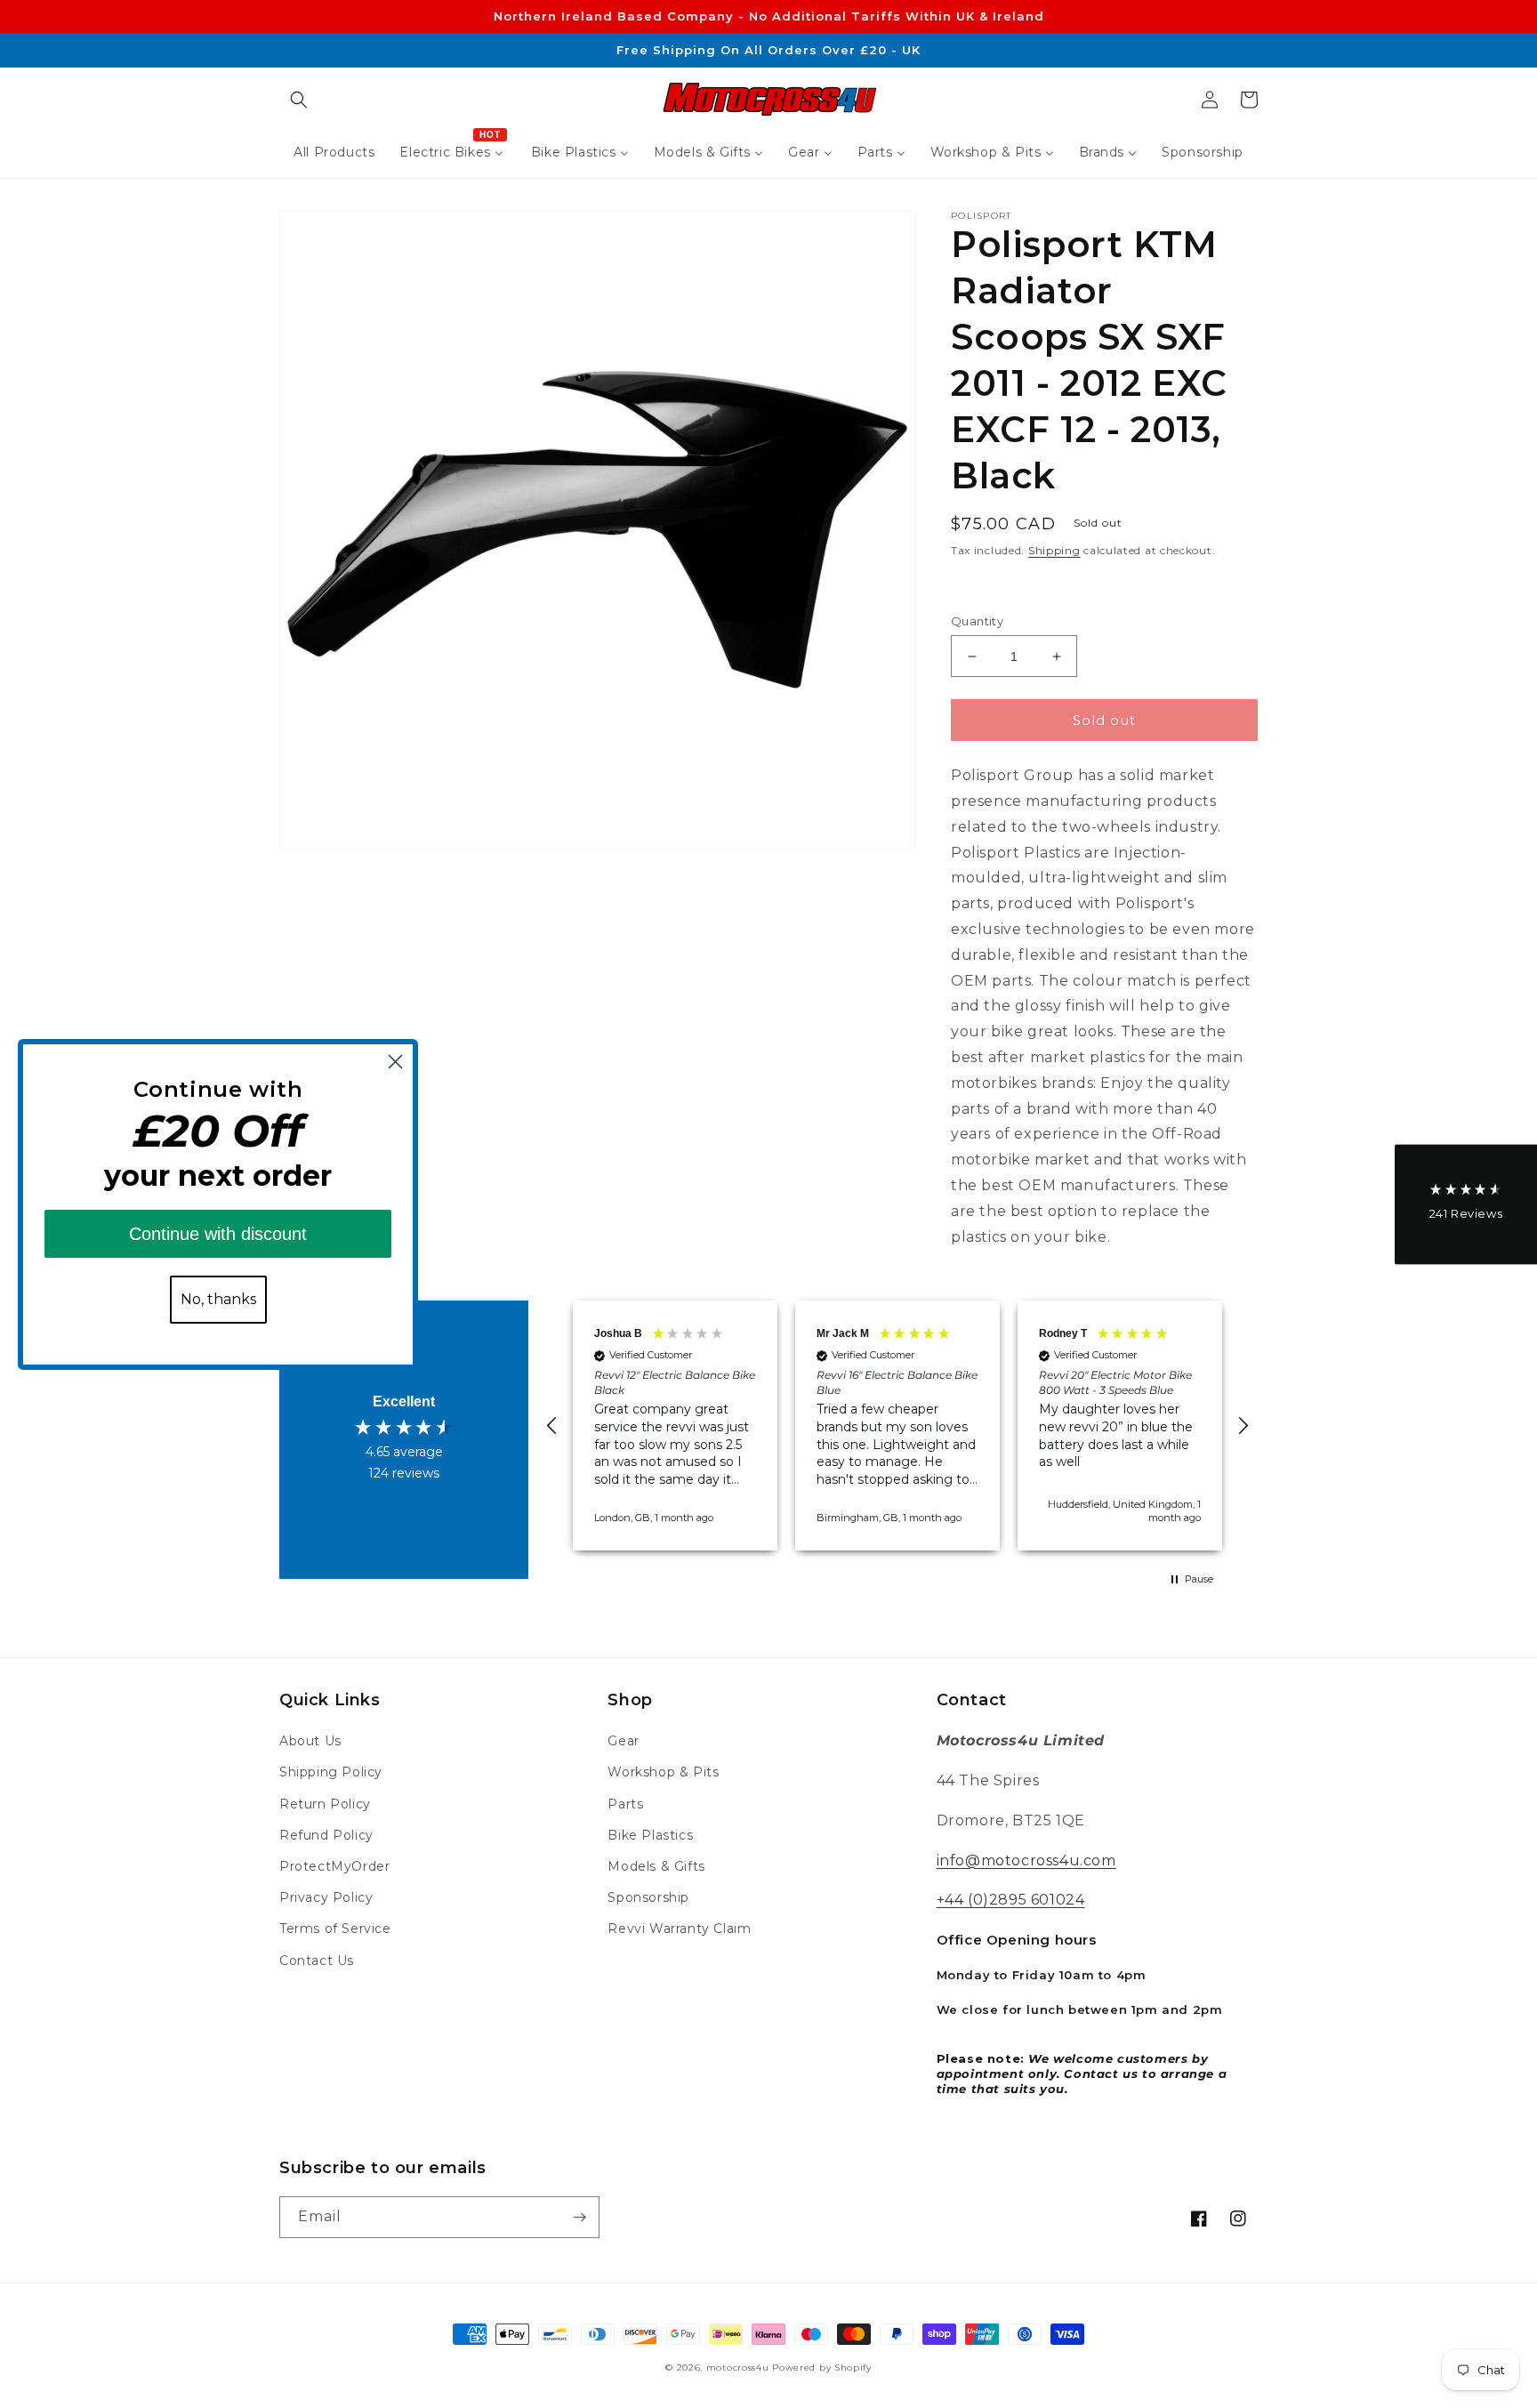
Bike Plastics (650, 1835)
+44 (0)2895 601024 (1011, 1900)
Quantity (977, 621)
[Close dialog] (395, 1062)
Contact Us (317, 1961)
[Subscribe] (579, 2217)
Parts (625, 1804)
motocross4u (738, 2368)
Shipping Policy (331, 1772)
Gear (623, 1741)
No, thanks (218, 1299)
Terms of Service (335, 1929)
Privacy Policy (326, 1897)
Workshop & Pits (663, 1772)
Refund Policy (326, 1835)
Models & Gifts (656, 1866)
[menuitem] (334, 152)
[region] (897, 1425)
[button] (299, 100)
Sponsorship (648, 1897)
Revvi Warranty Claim (679, 1929)
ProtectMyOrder (334, 1866)
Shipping (1054, 550)
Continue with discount (218, 1234)
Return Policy (325, 1804)
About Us (310, 1741)
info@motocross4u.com (1026, 1860)
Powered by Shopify (822, 2368)
